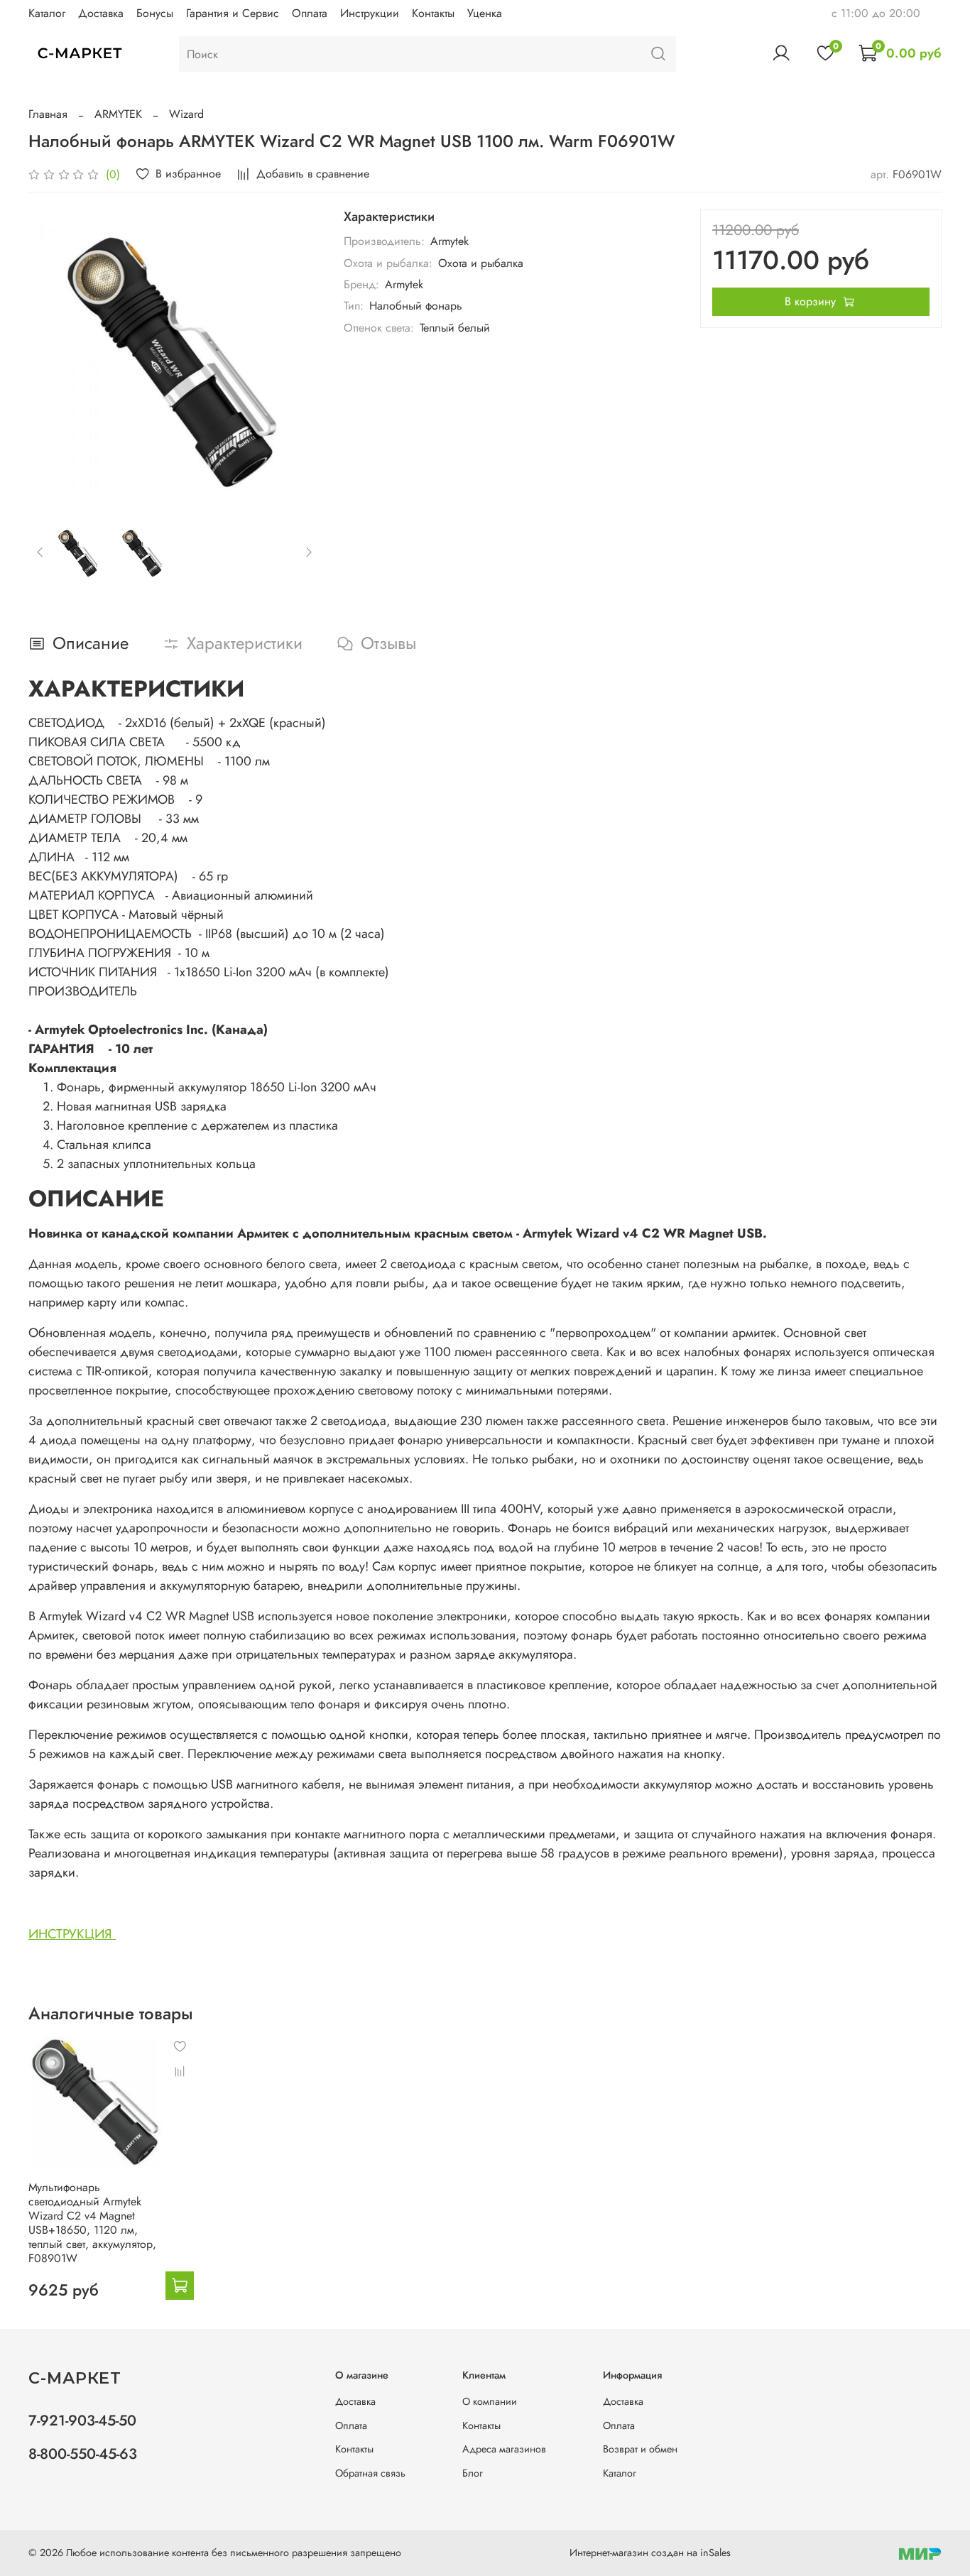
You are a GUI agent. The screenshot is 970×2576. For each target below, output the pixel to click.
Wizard (186, 114)
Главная (48, 114)
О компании (490, 2401)
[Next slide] (298, 356)
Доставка (101, 13)
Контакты (433, 13)
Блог (473, 2473)
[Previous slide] (51, 356)
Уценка (485, 13)
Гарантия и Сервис (233, 13)
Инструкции (370, 13)
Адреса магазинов (504, 2449)
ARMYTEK (118, 114)
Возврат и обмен (640, 2449)
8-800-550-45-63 (83, 2454)
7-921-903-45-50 (82, 2421)
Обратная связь (370, 2473)
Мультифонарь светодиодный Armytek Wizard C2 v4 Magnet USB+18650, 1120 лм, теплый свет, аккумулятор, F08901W (92, 2223)
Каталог (47, 13)
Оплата (310, 13)
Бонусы (155, 13)
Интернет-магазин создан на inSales (650, 2553)
